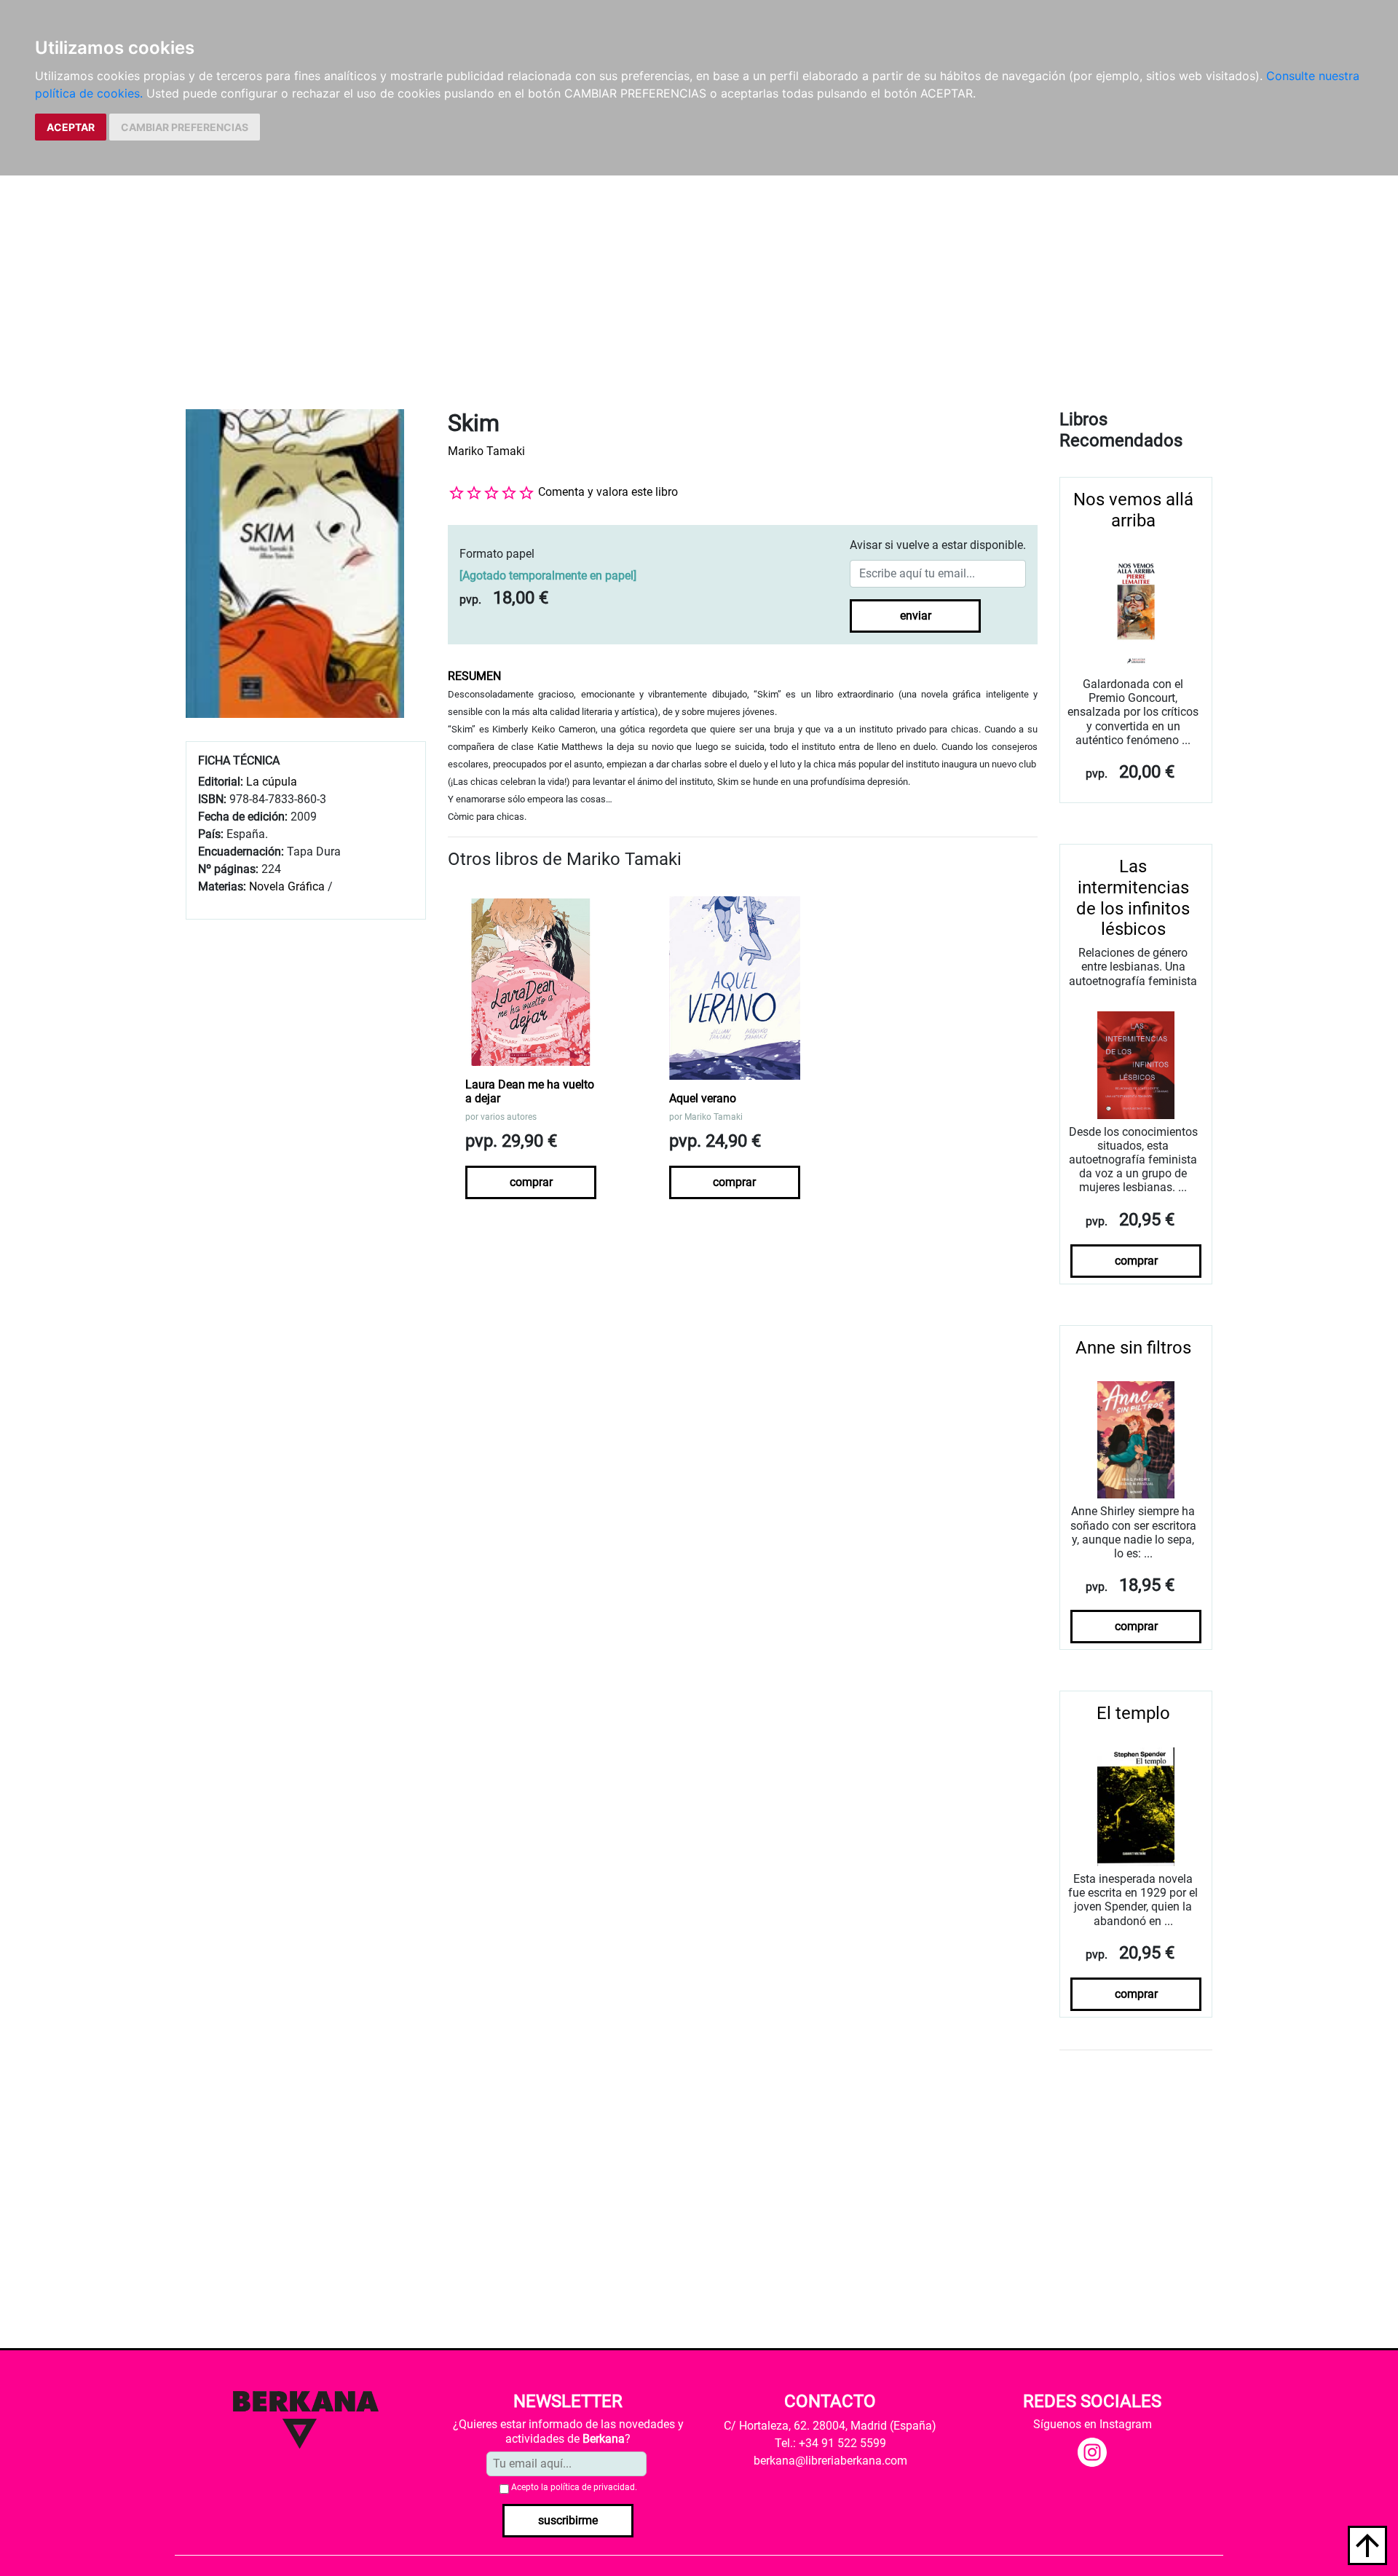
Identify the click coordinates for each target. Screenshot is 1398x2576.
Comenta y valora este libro (608, 492)
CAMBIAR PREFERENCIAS (185, 127)
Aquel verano (703, 1098)
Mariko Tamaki (486, 451)
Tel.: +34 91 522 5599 (830, 2443)
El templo (1133, 1713)
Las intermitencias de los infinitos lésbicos (1133, 898)
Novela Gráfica (287, 886)
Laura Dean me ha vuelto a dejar (530, 1091)
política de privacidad (593, 2487)
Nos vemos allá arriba (1133, 510)
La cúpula (272, 782)
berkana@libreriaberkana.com (830, 2461)
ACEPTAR (71, 127)
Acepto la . (574, 2487)
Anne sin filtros (1133, 1348)
